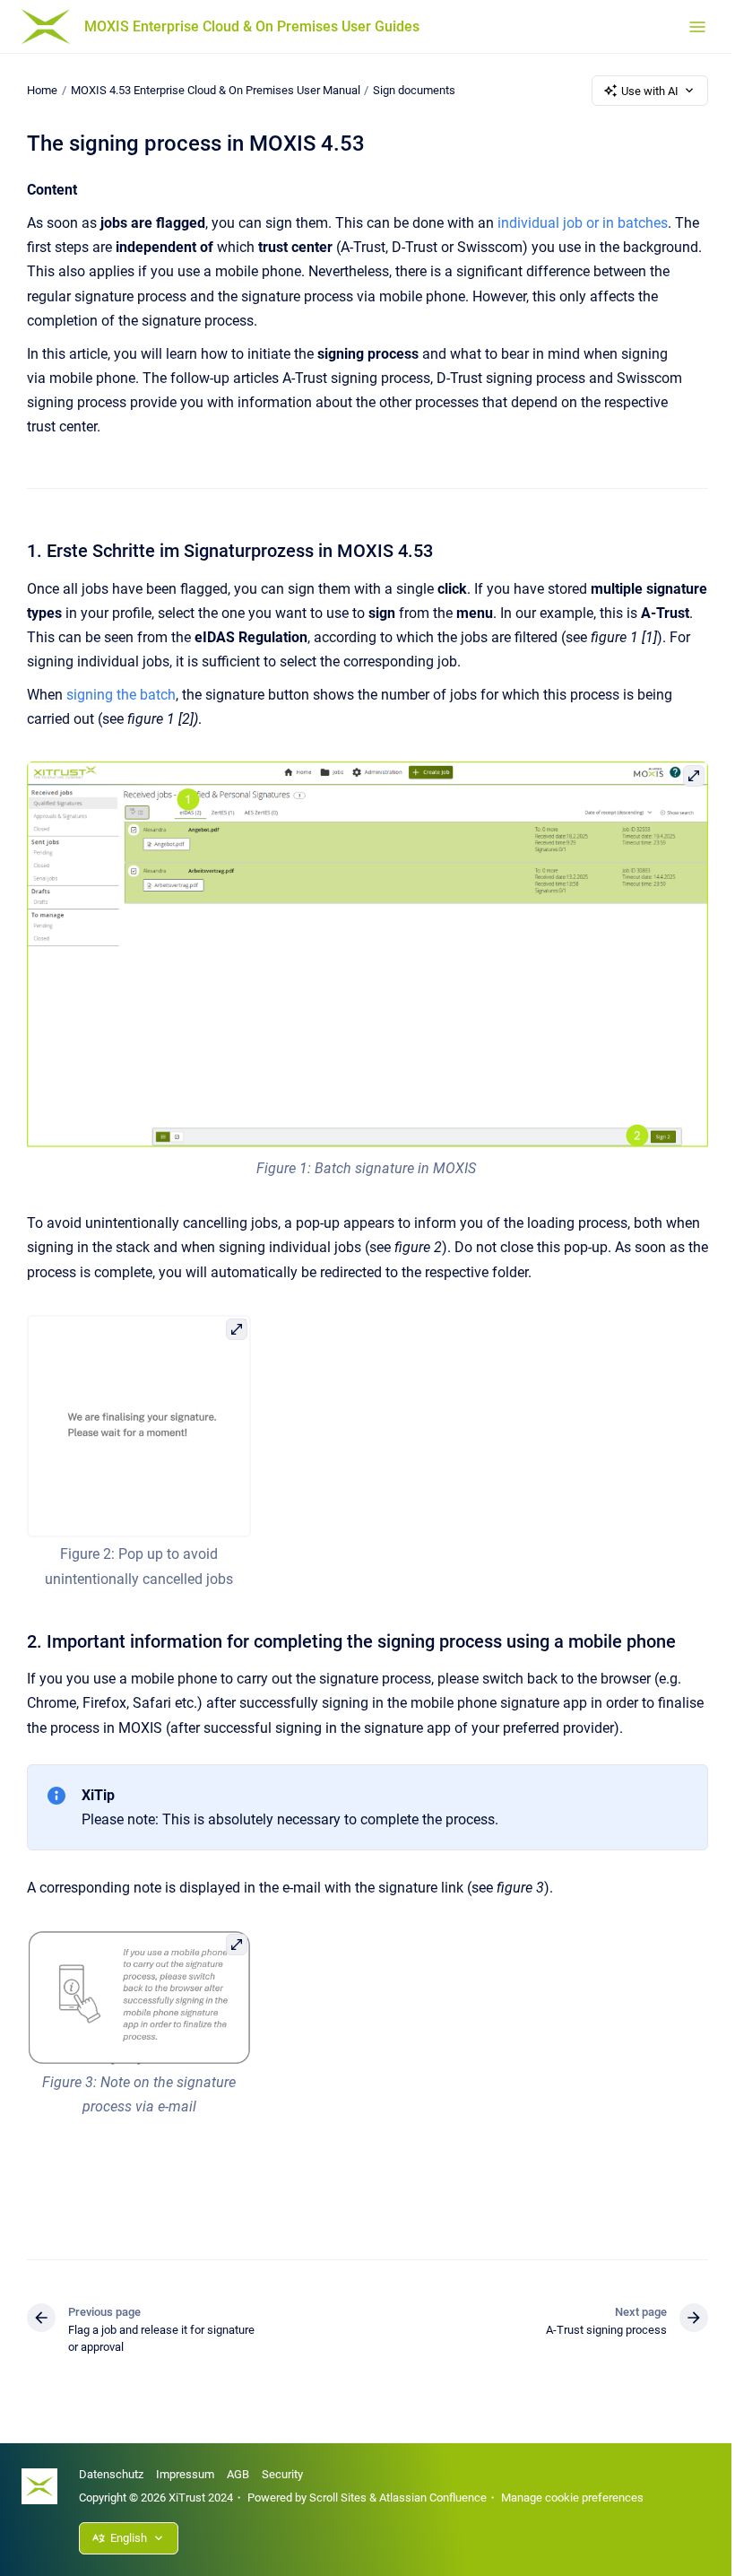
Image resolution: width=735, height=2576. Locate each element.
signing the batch (121, 695)
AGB (238, 2474)
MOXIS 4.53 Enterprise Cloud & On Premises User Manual (216, 90)
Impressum (185, 2474)
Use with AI (650, 91)
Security (282, 2474)
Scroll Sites (338, 2498)
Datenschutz (111, 2474)
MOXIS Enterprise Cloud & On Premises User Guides (252, 26)
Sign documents (414, 90)
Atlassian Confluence (433, 2498)
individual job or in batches (583, 223)
